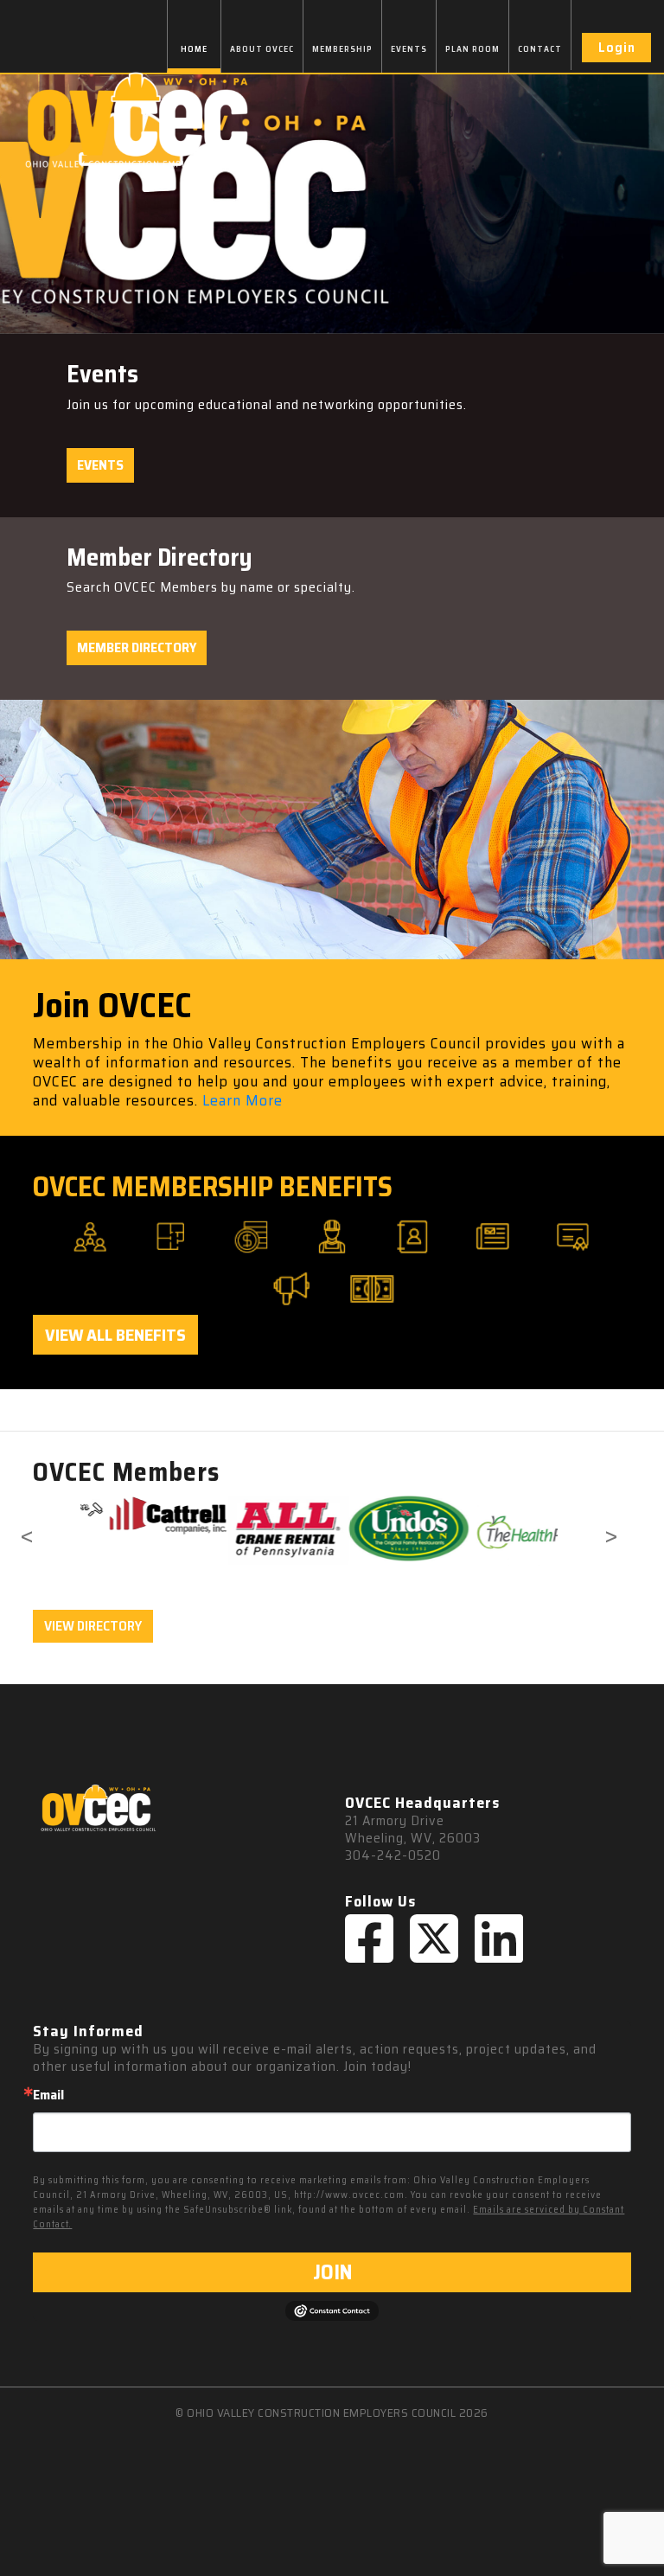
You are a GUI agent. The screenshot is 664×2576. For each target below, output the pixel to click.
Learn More (243, 1100)
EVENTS (409, 49)
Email (48, 2095)
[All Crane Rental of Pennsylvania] (261, 1530)
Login (617, 47)
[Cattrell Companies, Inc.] (140, 1515)
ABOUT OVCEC (262, 49)
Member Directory (137, 647)
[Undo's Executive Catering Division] (381, 1529)
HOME (194, 49)
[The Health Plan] (501, 1531)
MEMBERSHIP (342, 49)
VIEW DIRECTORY (93, 1626)
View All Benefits (115, 1335)
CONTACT (540, 49)
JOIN (332, 2272)
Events (100, 465)
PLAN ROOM (472, 49)
